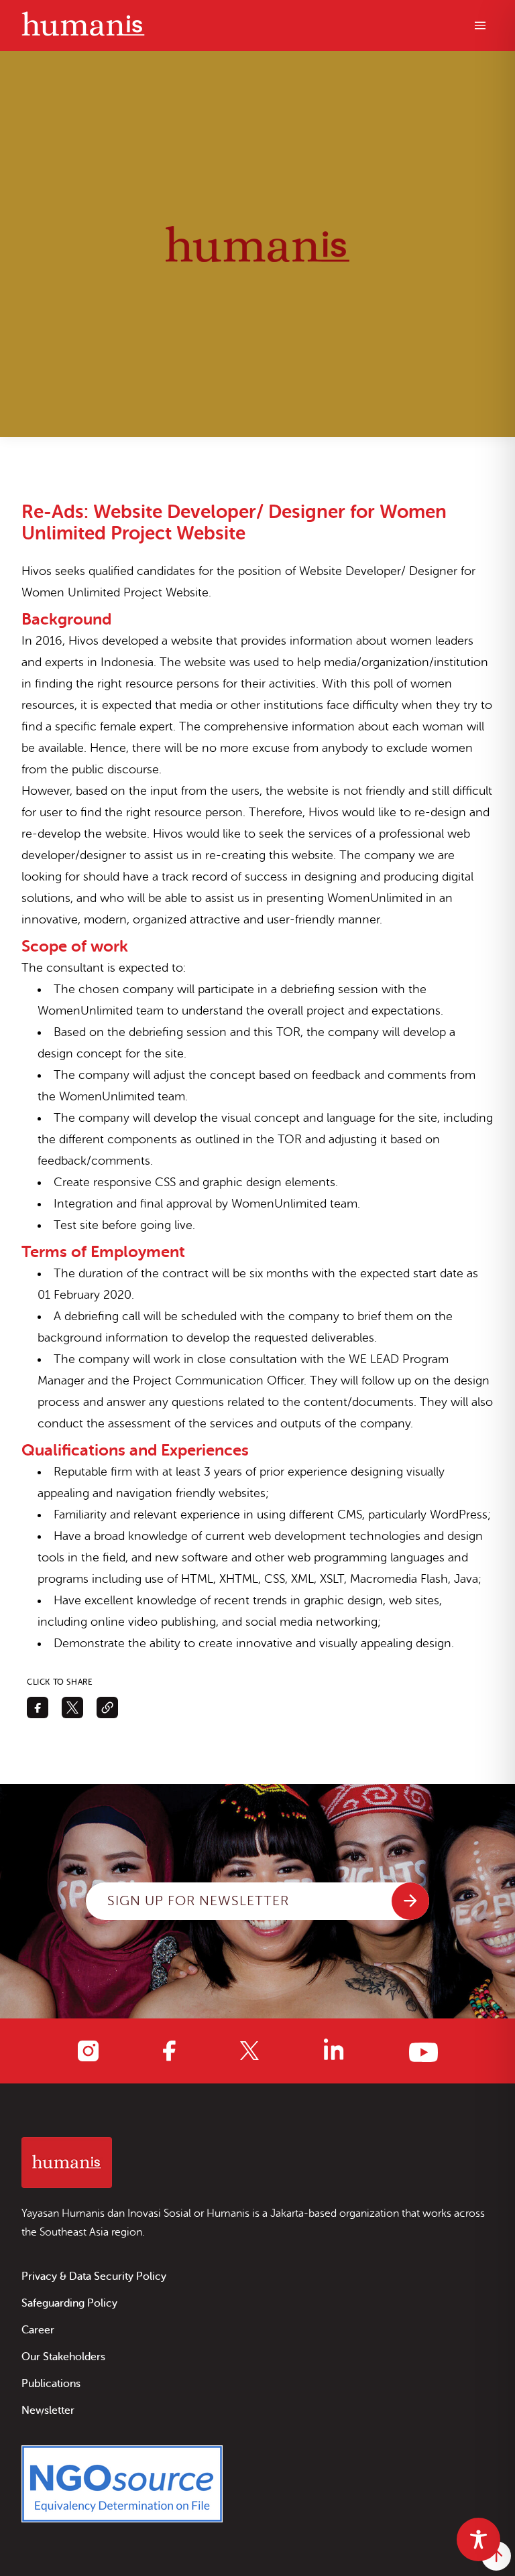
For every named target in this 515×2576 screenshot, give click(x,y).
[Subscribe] (410, 1901)
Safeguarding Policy (69, 2303)
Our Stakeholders (63, 2357)
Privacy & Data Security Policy (94, 2276)
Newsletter (48, 2410)
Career (38, 2330)
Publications (51, 2384)
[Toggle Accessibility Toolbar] (478, 2539)
